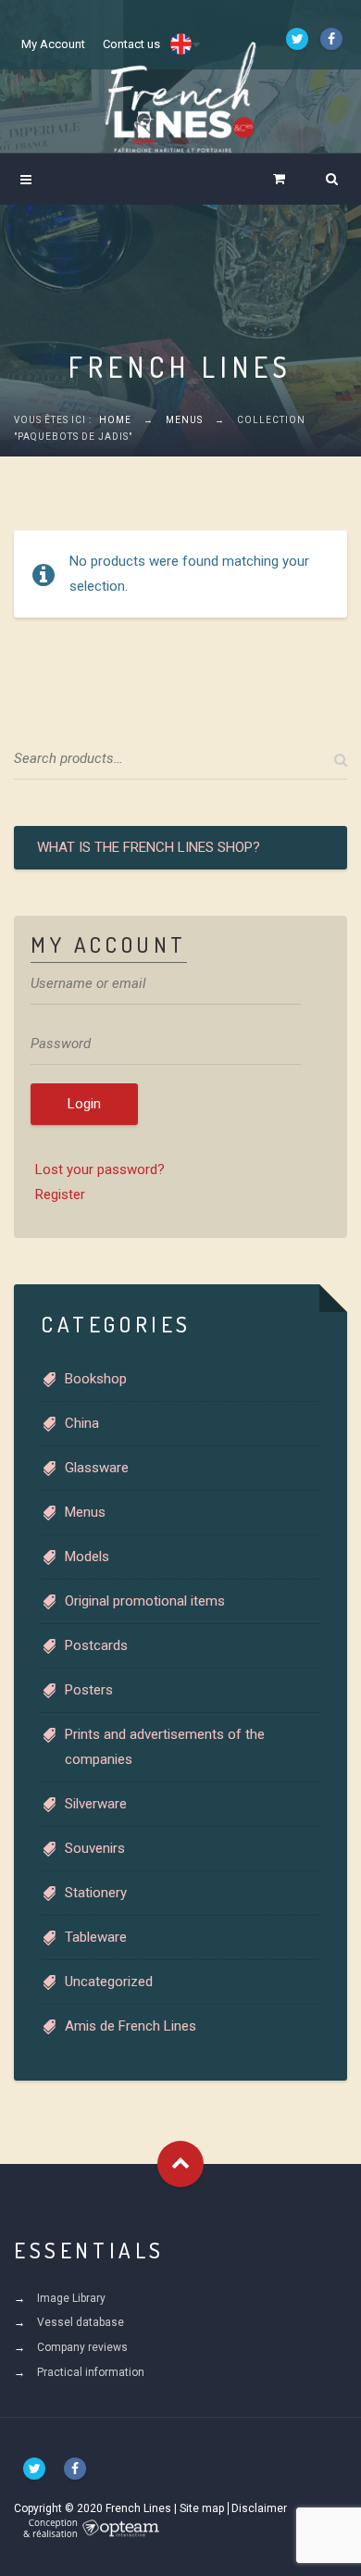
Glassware (97, 1468)
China (82, 1423)
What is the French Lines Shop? (149, 847)
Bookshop (96, 1379)
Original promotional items (145, 1601)
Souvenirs (95, 1848)
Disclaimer (259, 2508)
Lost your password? (100, 1169)
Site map (202, 2508)
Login (84, 1104)
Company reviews (82, 2347)
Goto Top (180, 2164)
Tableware (96, 1937)
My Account (53, 44)
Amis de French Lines (131, 2026)
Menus (184, 420)
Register (60, 1194)
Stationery (96, 1893)
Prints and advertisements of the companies (165, 1747)
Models (87, 1557)
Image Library (71, 2298)
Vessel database (81, 2322)
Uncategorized (109, 1982)
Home (115, 420)
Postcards (96, 1645)
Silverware (96, 1804)
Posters (89, 1690)
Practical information (91, 2372)
